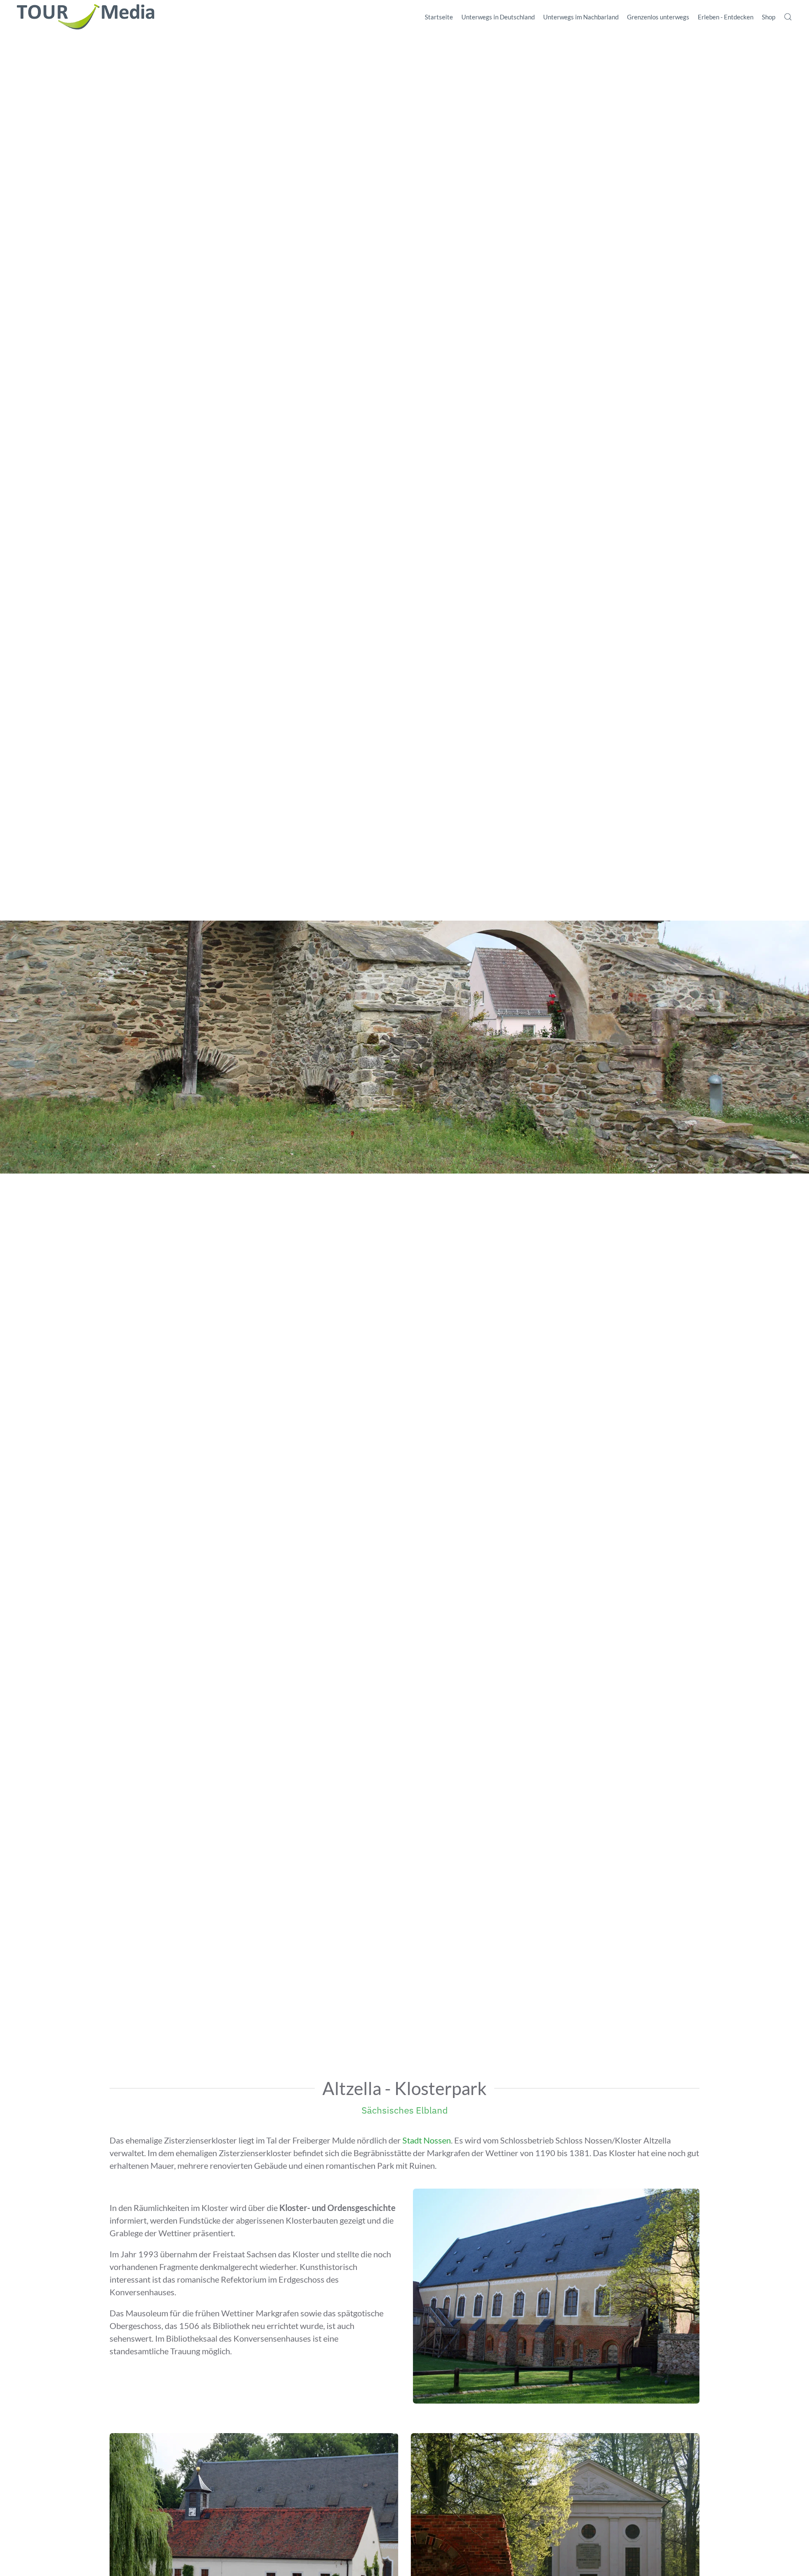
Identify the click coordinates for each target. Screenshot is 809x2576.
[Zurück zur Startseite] (86, 17)
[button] (788, 17)
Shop (769, 17)
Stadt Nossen (427, 2140)
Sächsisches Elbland (405, 2110)
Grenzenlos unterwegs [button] (658, 17)
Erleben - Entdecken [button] (726, 17)
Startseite (439, 17)
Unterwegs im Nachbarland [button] (581, 17)
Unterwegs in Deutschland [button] (498, 17)
